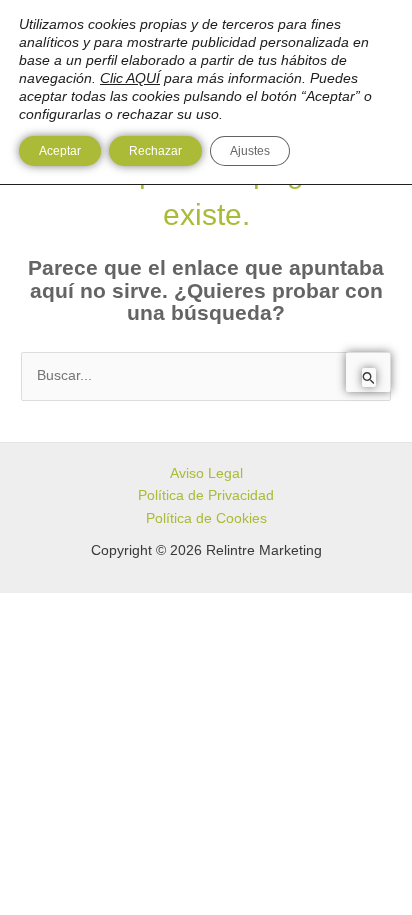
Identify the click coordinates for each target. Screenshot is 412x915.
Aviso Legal (206, 473)
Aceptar (60, 151)
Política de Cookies (206, 518)
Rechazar (155, 151)
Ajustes (250, 151)
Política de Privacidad (206, 495)
